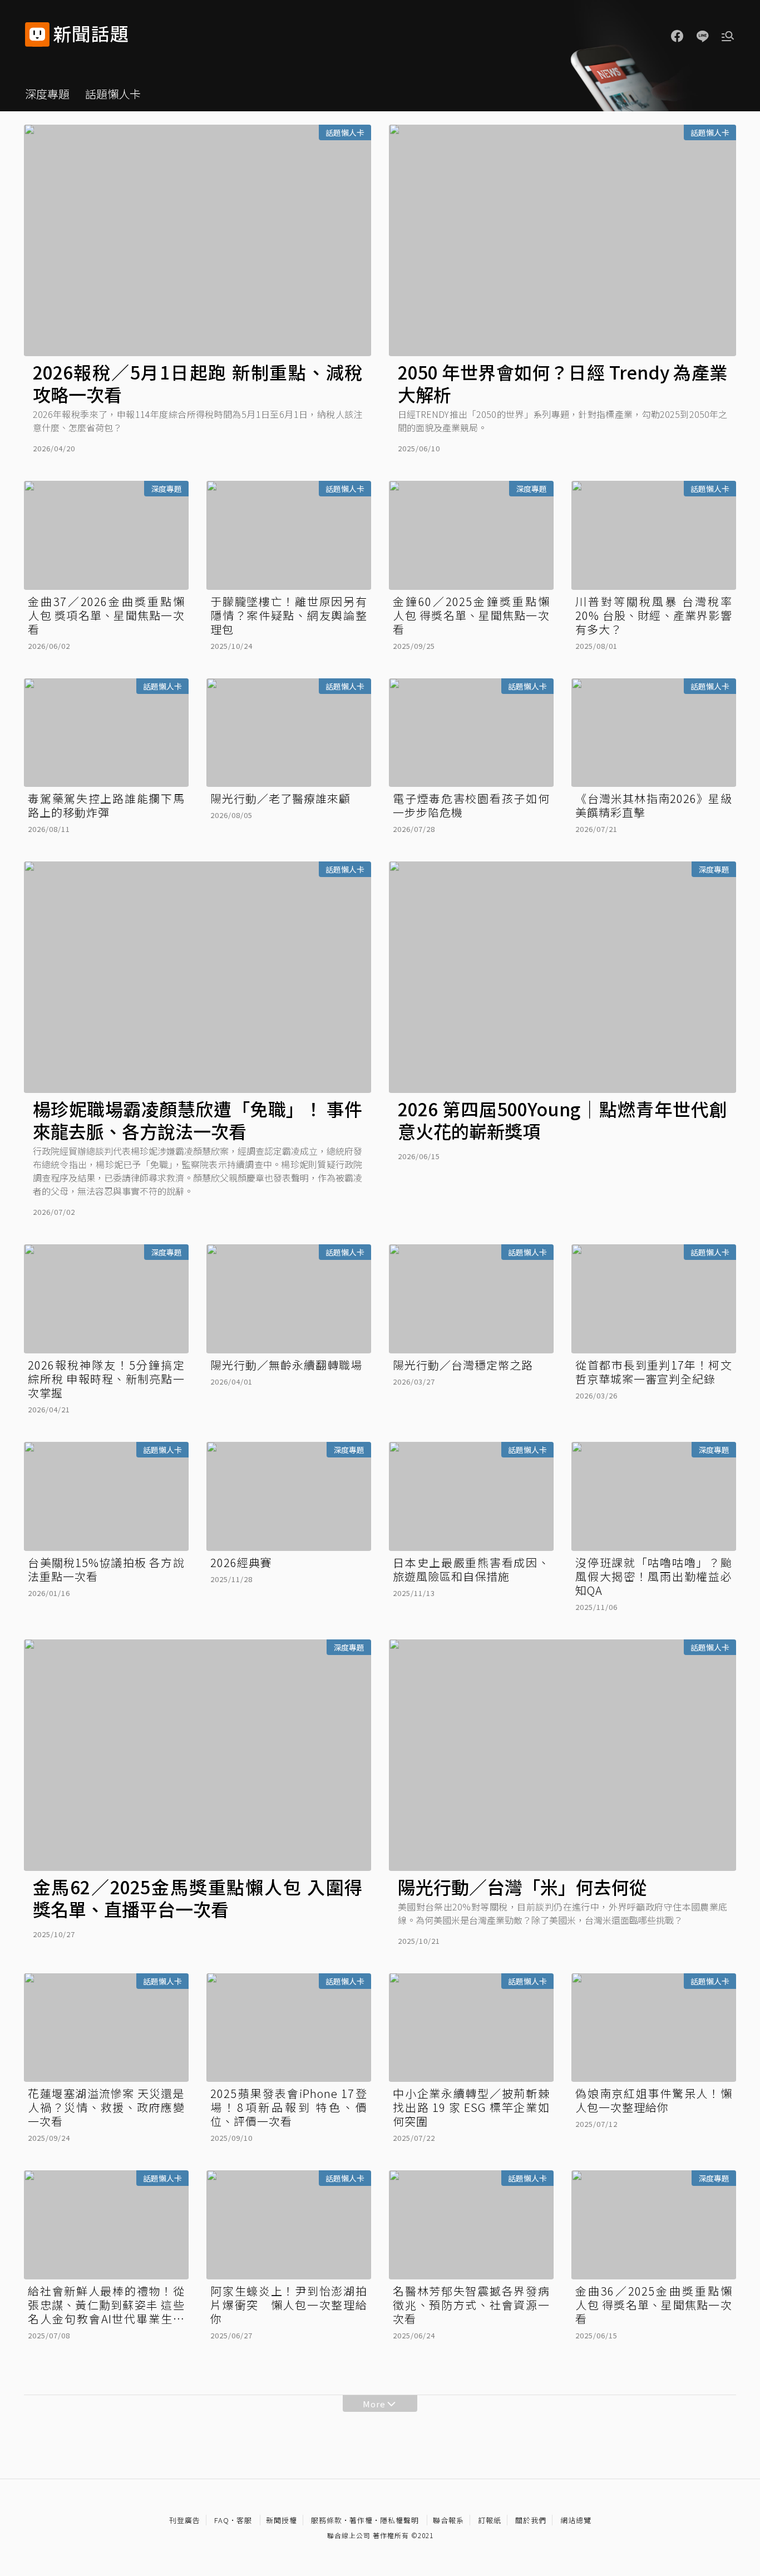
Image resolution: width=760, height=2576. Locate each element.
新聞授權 (282, 2520)
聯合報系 (448, 2520)
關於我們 (531, 2520)
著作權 (361, 2520)
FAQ (222, 2520)
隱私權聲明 (399, 2520)
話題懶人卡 (113, 94)
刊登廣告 (185, 2520)
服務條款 (327, 2520)
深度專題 (47, 94)
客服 (244, 2520)
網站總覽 (576, 2520)
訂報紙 (490, 2520)
